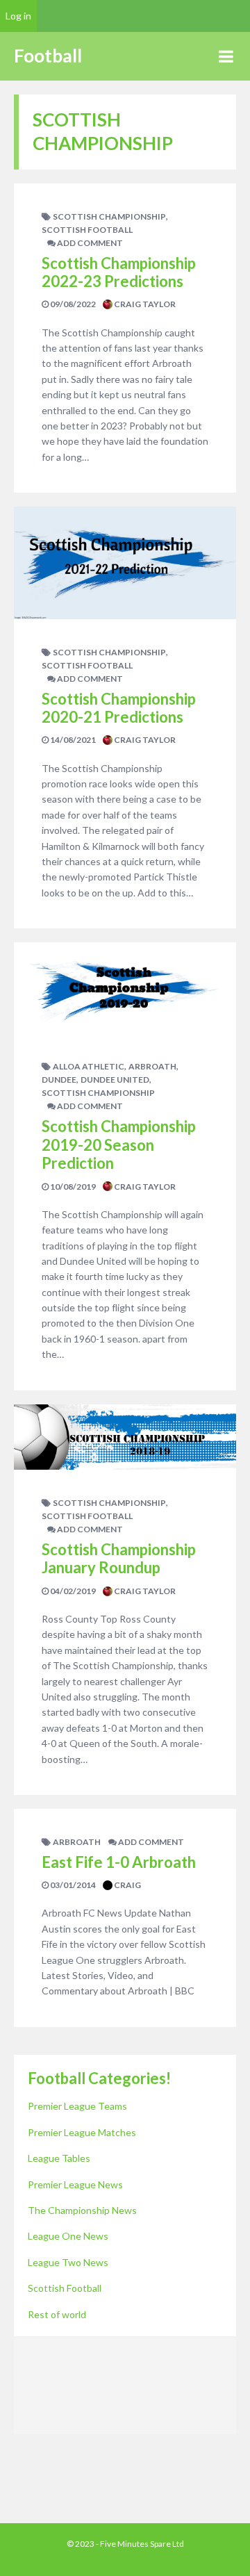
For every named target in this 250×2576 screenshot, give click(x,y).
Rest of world (57, 2314)
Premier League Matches (82, 2132)
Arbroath (152, 1066)
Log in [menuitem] (18, 16)
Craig (127, 1885)
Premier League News (75, 2184)
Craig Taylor (144, 304)
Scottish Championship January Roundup (119, 1558)
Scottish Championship (109, 216)
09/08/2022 (72, 304)
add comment (89, 243)
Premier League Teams (77, 2106)
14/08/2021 (72, 740)
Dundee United (115, 1080)
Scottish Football (87, 230)
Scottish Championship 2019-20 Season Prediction (119, 1145)
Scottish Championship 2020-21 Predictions (119, 708)
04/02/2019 (72, 1591)
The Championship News (82, 2210)
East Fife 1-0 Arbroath (119, 1862)
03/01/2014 (72, 1885)
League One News (68, 2236)
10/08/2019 (72, 1187)
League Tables (59, 2158)
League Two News (68, 2262)
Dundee (59, 1080)
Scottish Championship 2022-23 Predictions (119, 272)
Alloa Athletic (89, 1066)
